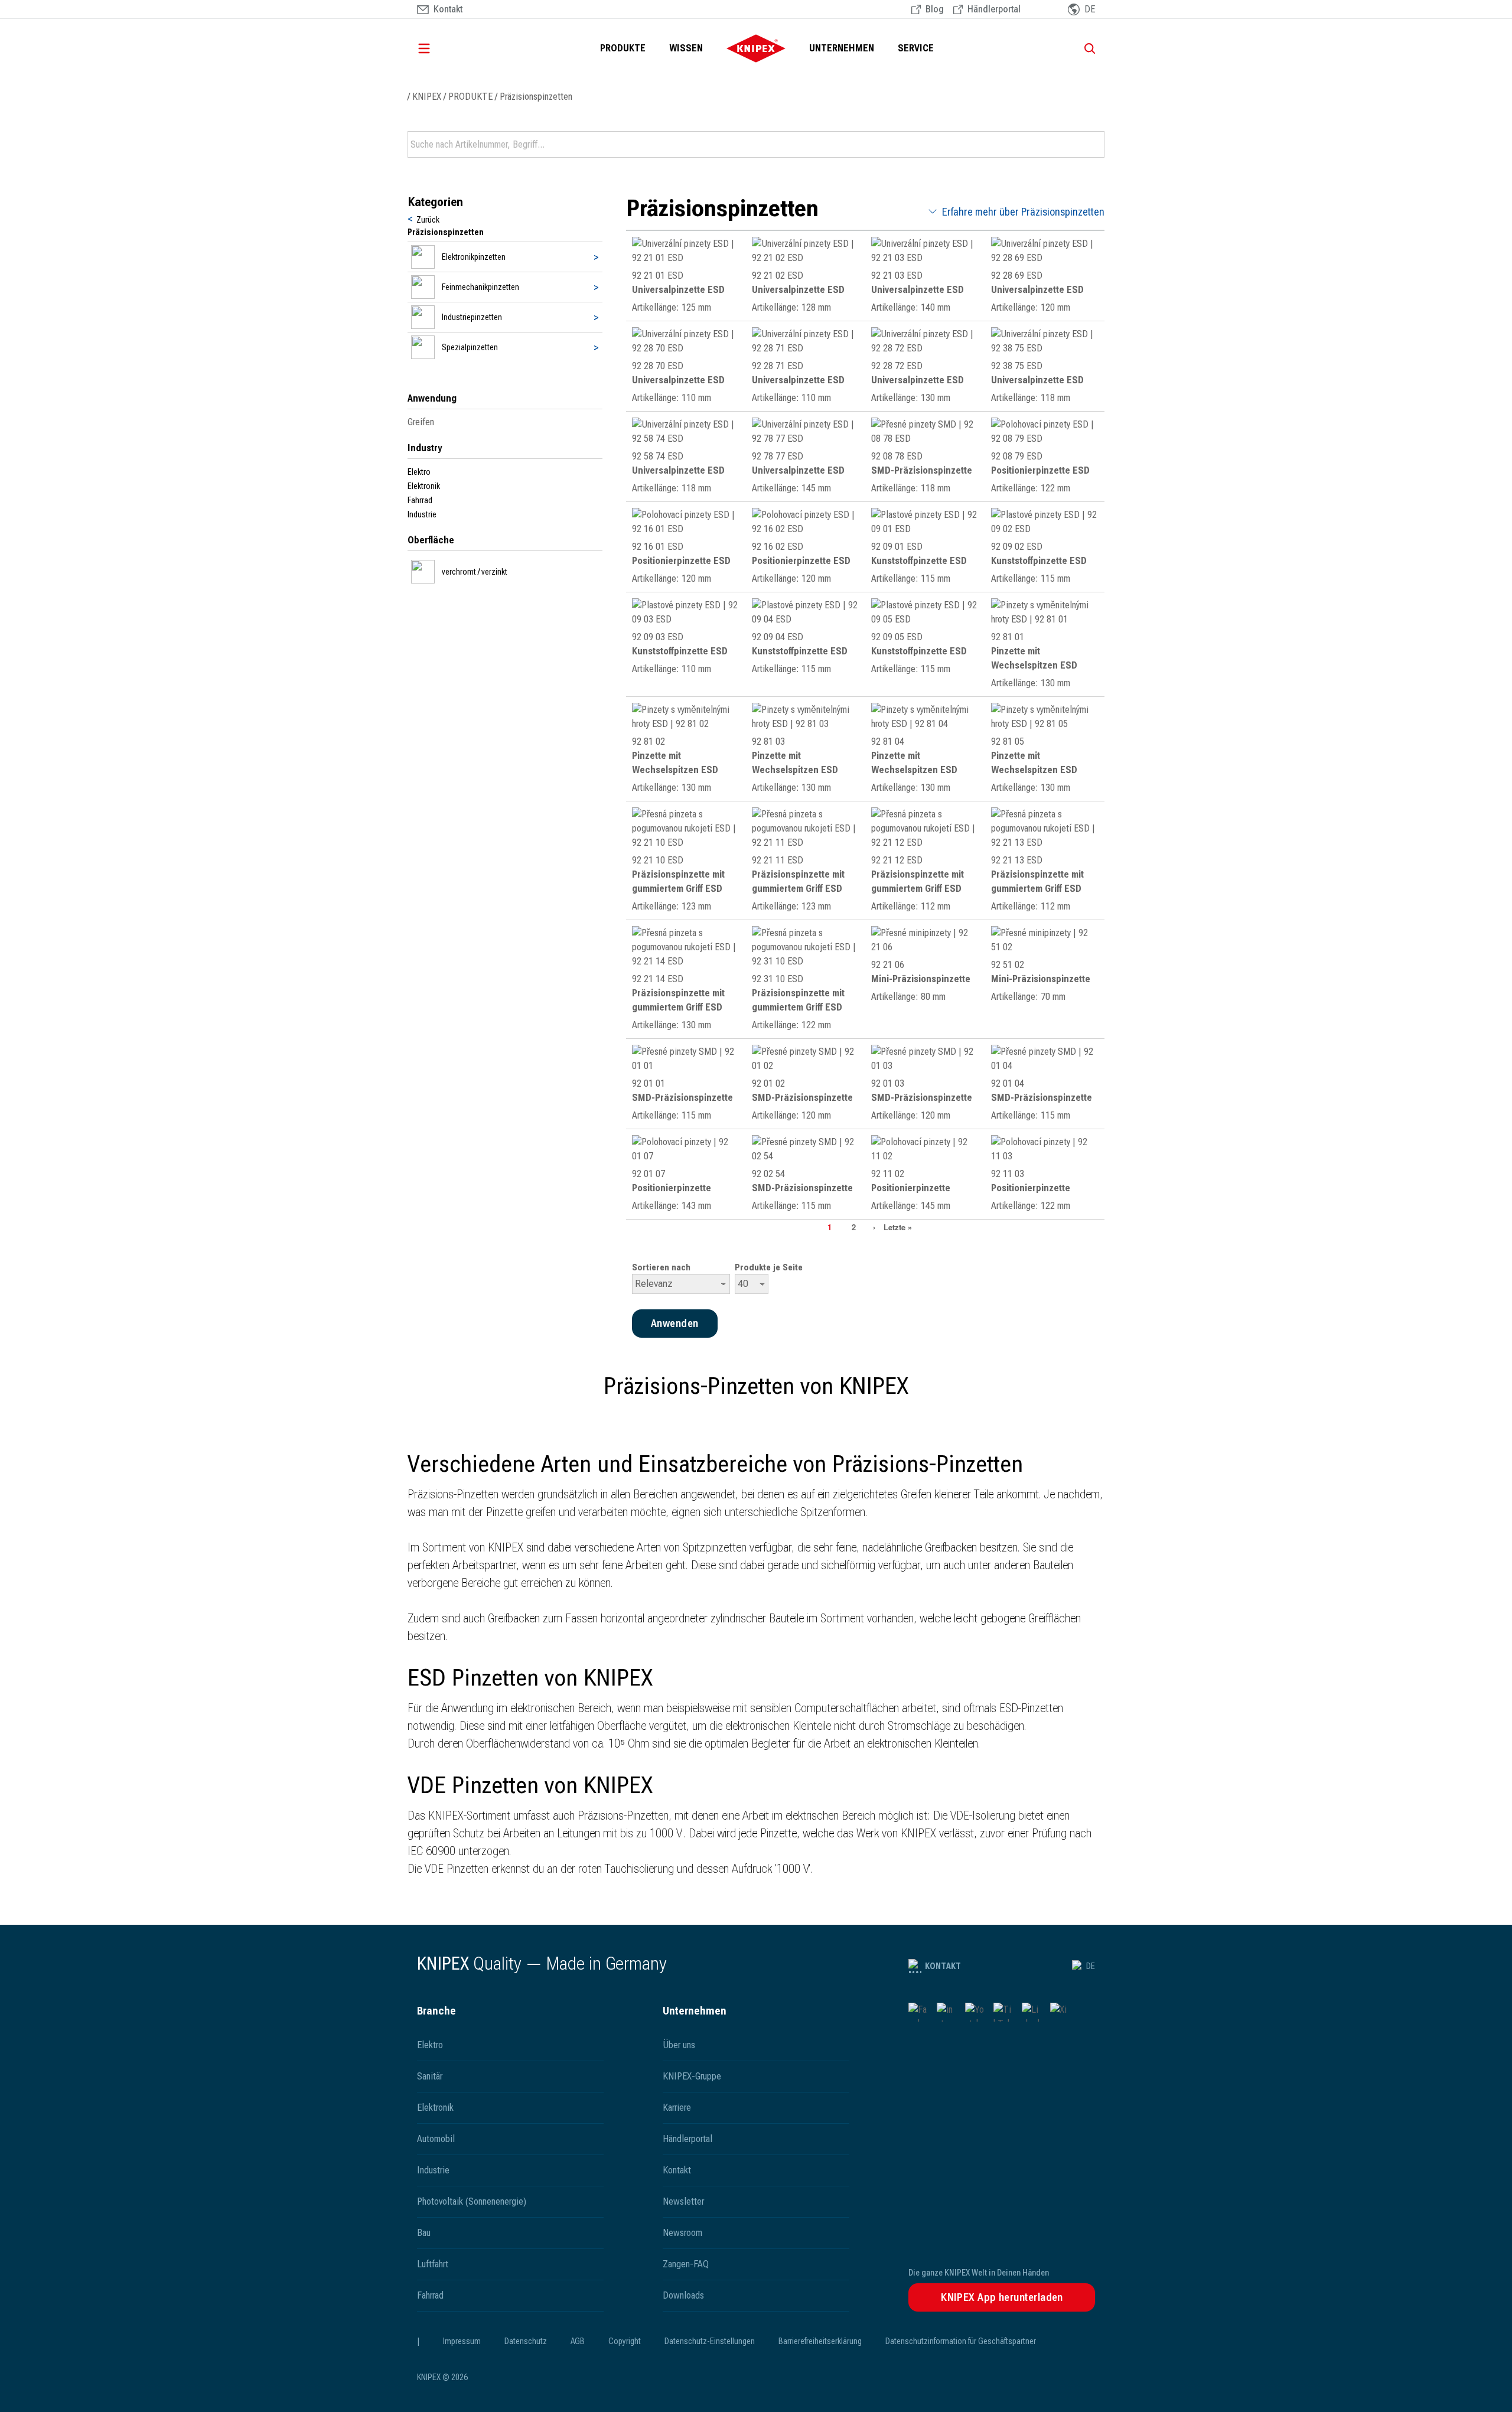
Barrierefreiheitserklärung (820, 2341)
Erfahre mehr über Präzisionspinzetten (1023, 212)
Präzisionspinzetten (536, 97)
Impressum (462, 2341)
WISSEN (686, 48)
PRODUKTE (623, 48)
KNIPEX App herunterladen (1002, 2297)
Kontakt (943, 1966)
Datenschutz (526, 2341)
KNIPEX (427, 97)
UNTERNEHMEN (842, 48)
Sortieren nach (661, 1267)
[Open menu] (441, 48)
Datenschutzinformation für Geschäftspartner (961, 2341)
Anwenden (1094, 145)
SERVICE (916, 48)
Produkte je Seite (769, 1267)
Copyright (625, 2341)
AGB (578, 2341)
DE (1091, 1966)
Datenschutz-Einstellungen (710, 2341)
